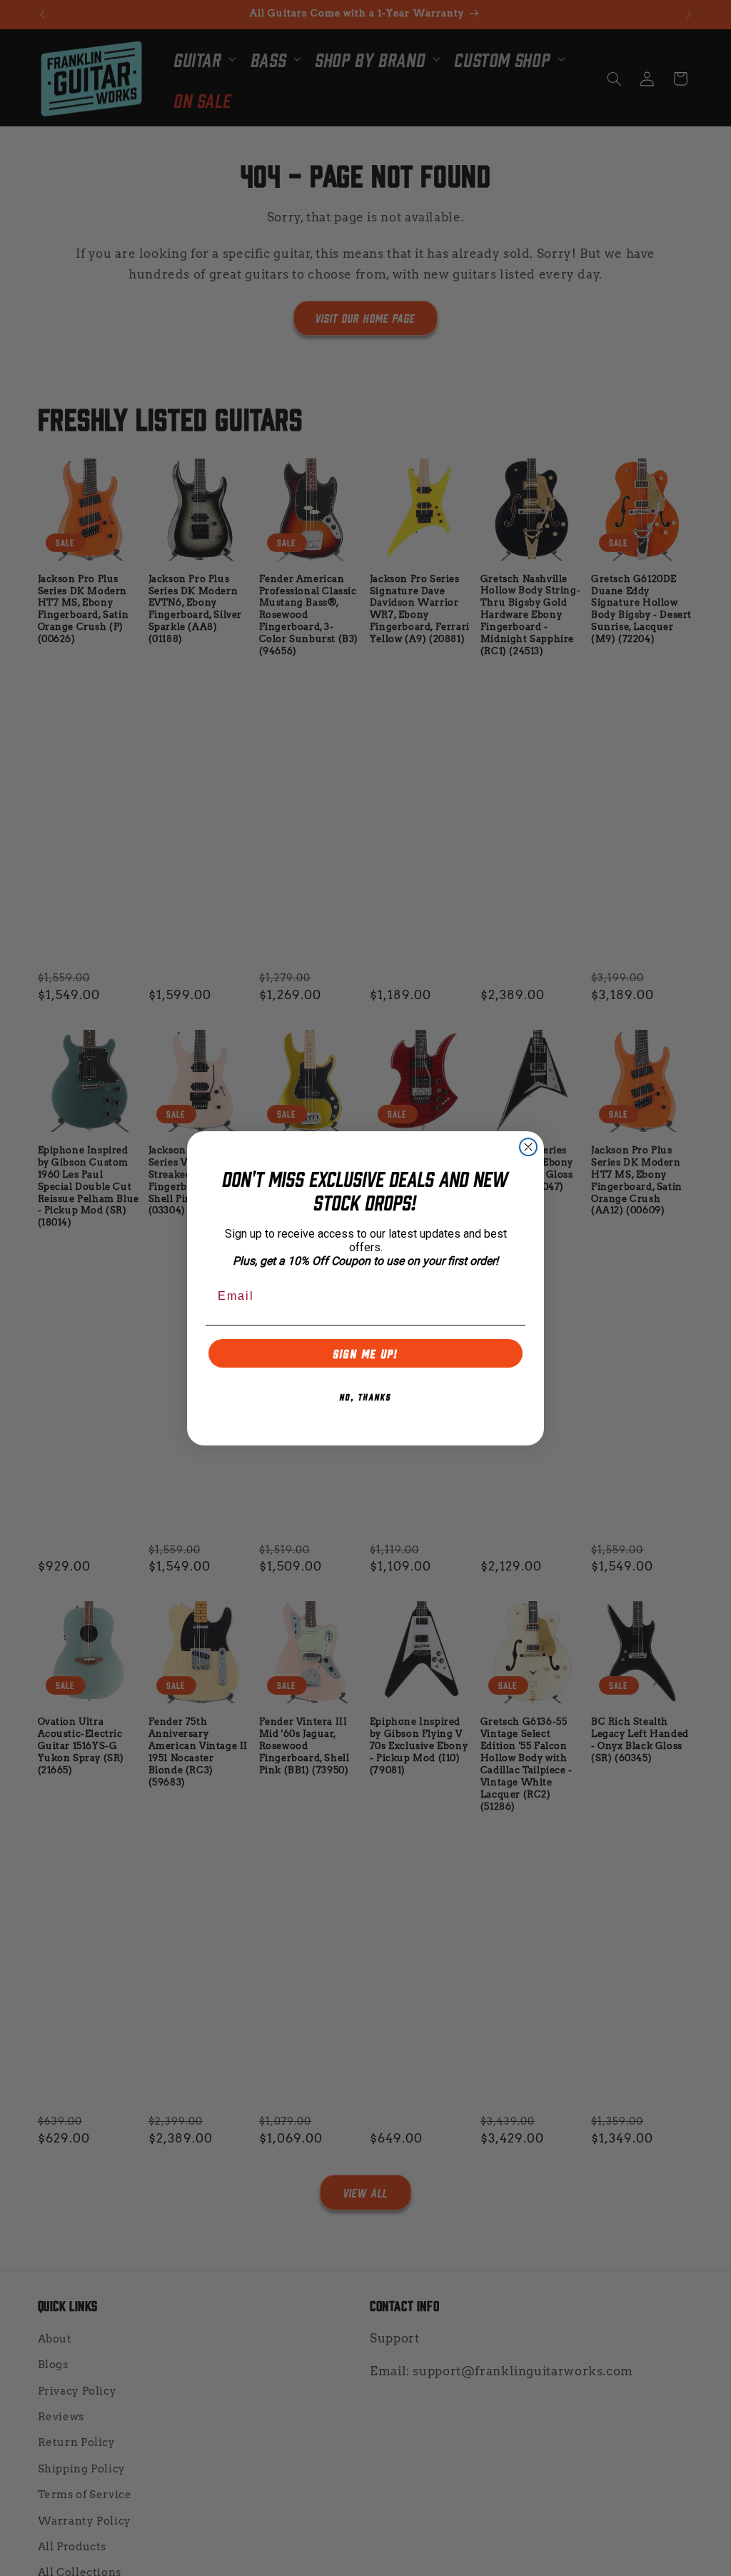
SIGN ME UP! (366, 1353)
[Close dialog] (528, 1147)
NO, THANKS (365, 1396)
